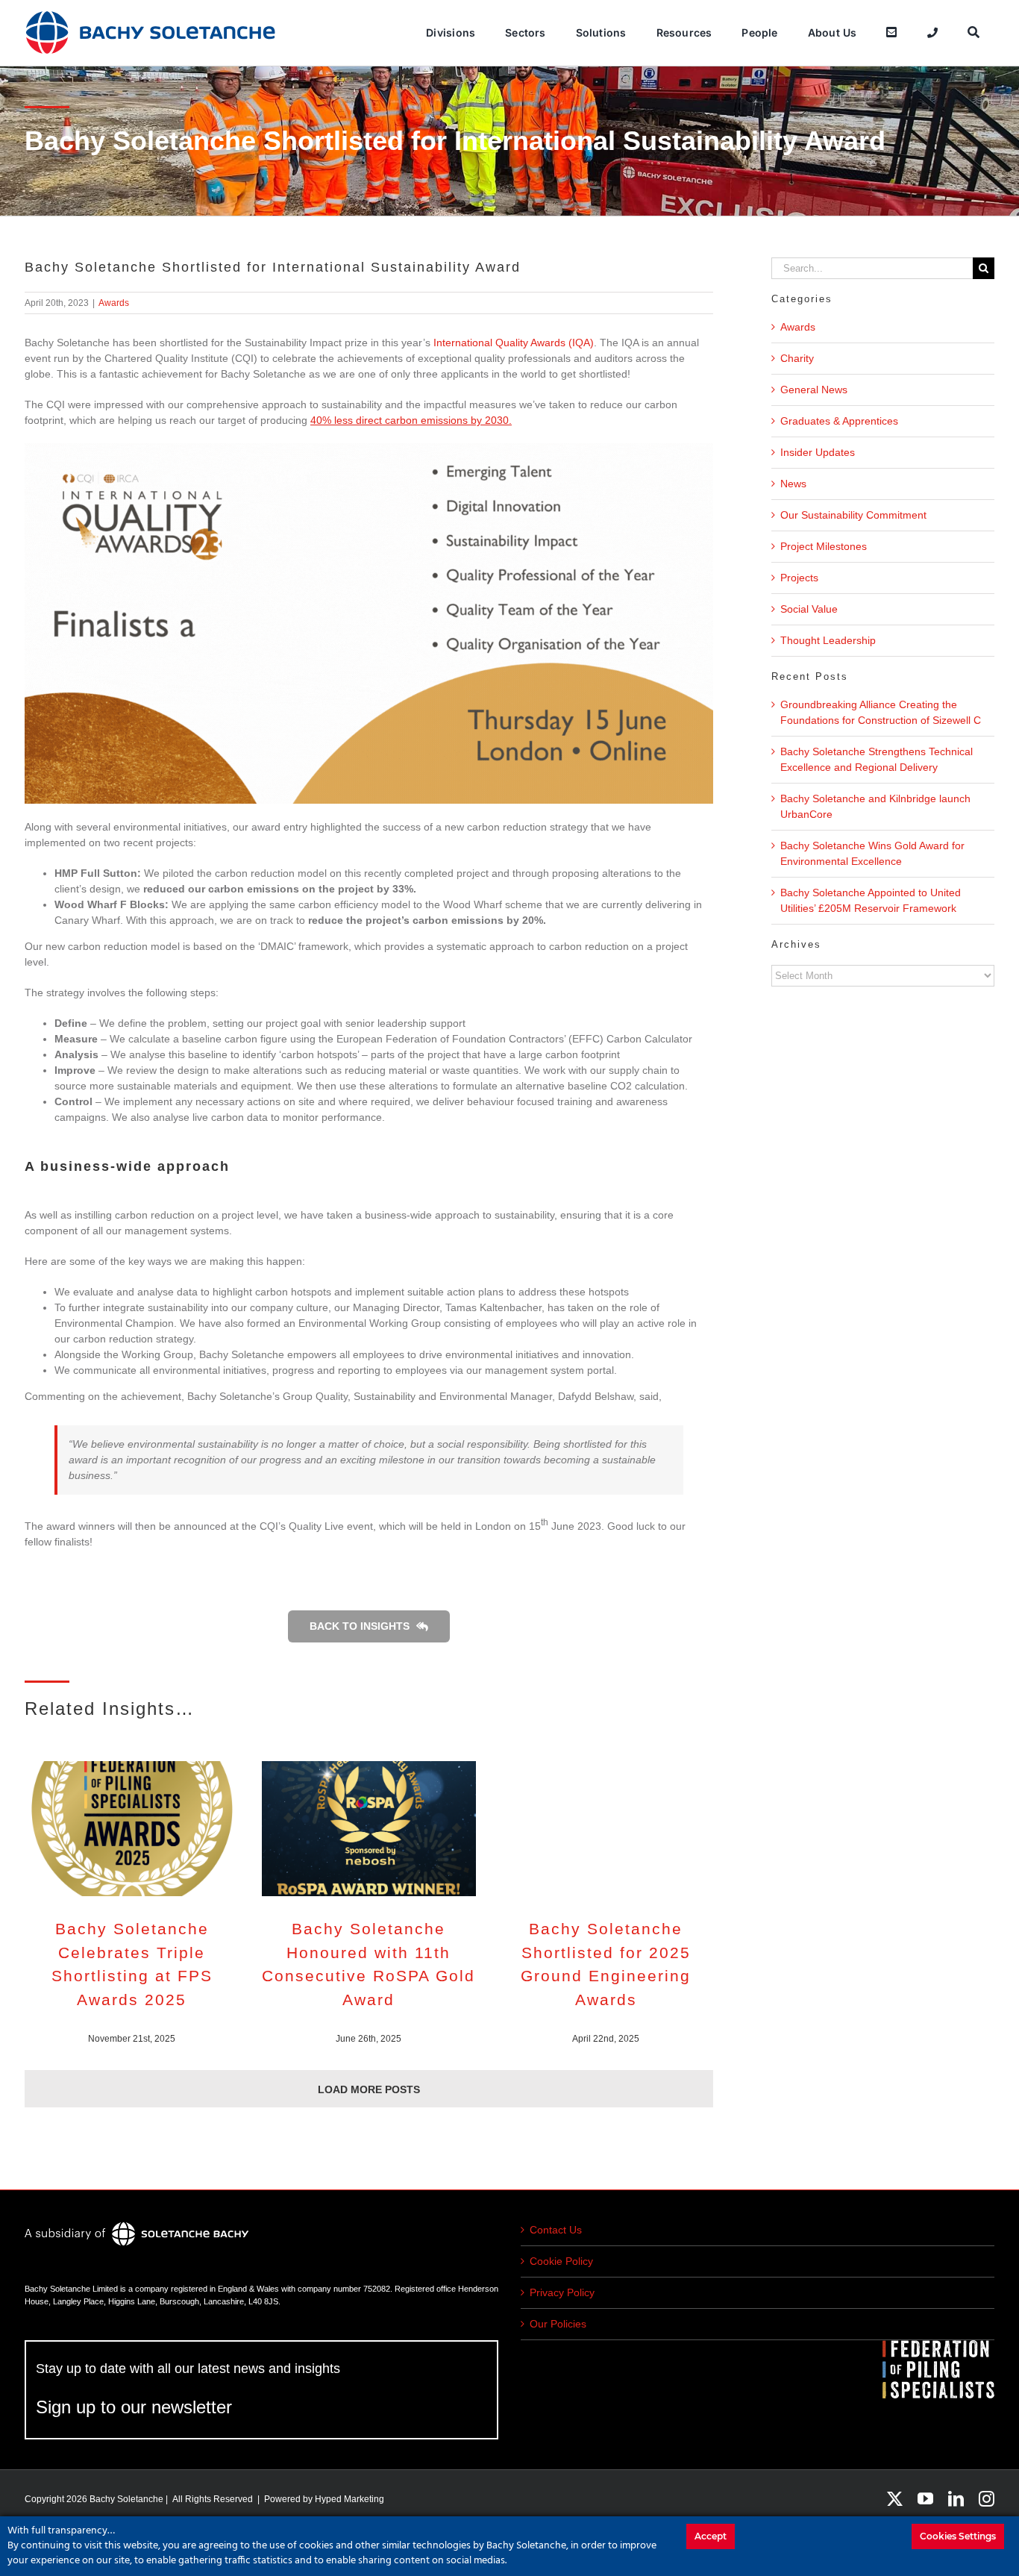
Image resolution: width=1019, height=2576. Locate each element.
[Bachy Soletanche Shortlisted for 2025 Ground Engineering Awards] (606, 1829)
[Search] (973, 33)
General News (814, 390)
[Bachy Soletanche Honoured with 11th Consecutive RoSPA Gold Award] (369, 1829)
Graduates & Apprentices (839, 421)
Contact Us (556, 2230)
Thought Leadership (828, 640)
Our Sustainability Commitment (853, 515)
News (793, 484)
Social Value (809, 609)
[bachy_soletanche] (151, 15)
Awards (114, 303)
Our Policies (558, 2324)
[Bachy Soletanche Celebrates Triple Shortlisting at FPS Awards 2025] (132, 1829)
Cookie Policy (561, 2261)
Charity (797, 358)
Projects (799, 578)
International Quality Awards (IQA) (514, 343)
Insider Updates (818, 452)
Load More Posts (369, 2089)
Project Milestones (824, 546)
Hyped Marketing (349, 2499)
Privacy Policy (562, 2292)
